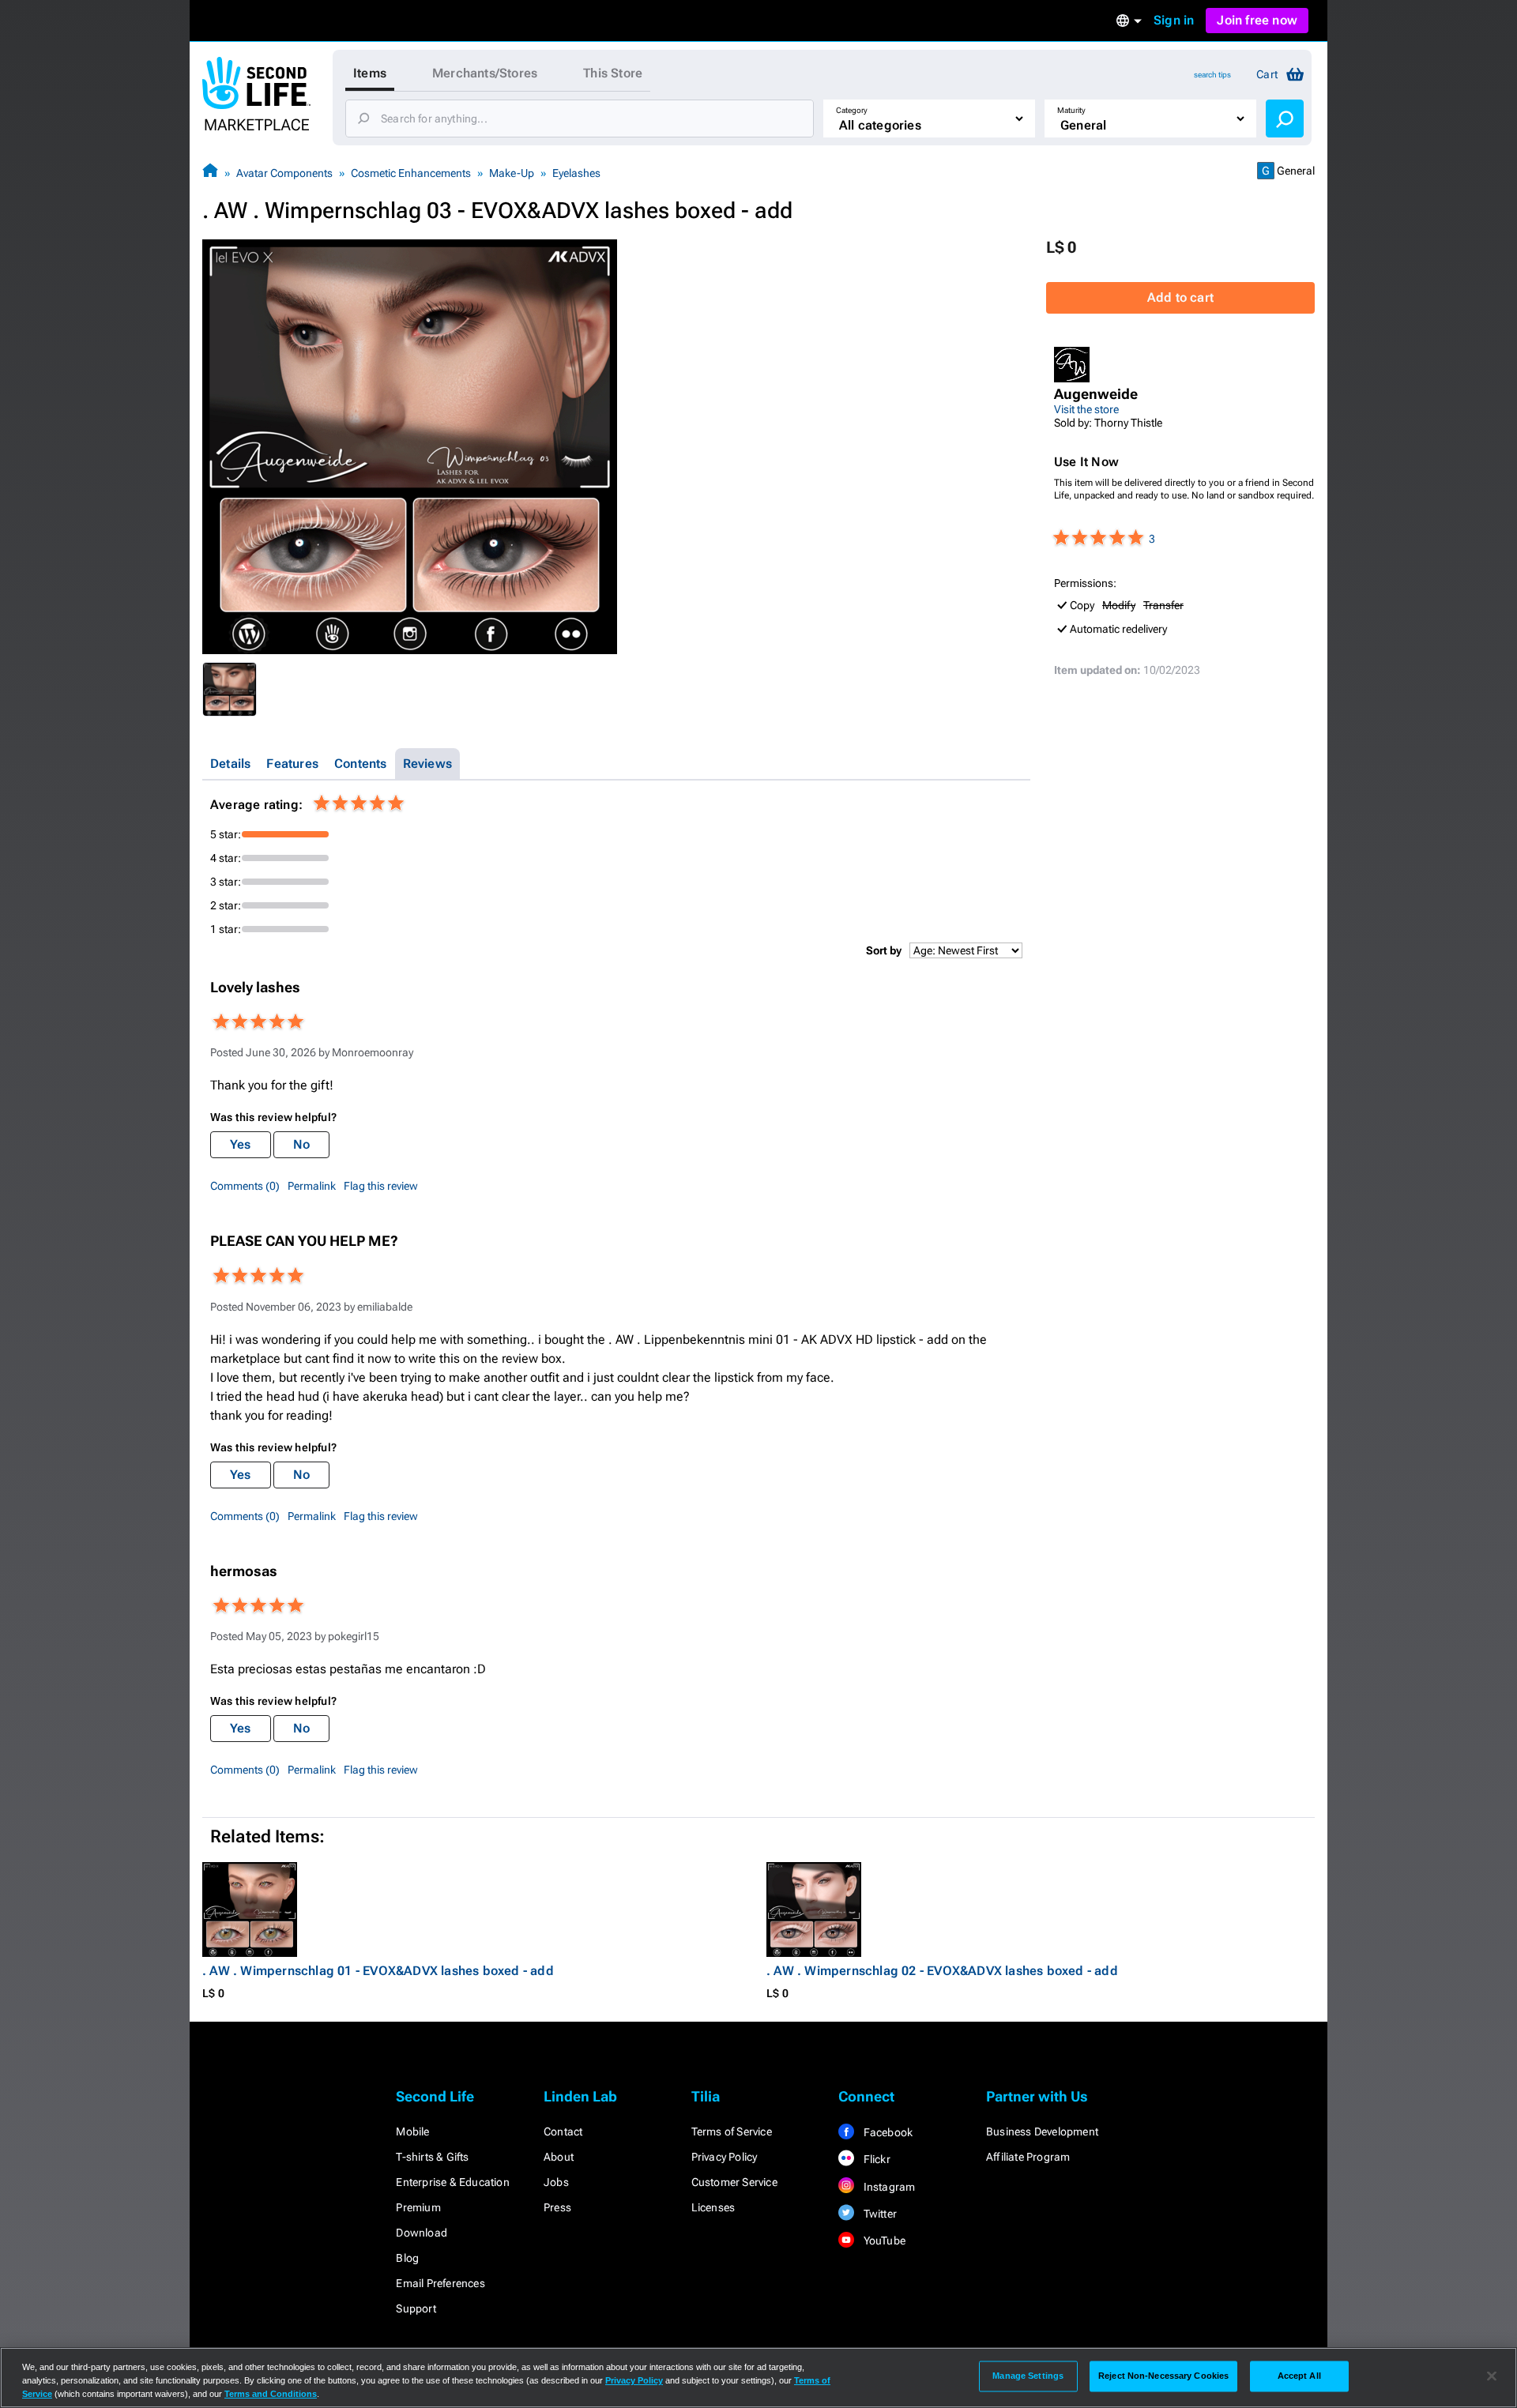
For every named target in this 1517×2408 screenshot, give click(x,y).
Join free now (1257, 20)
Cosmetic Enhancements (411, 173)
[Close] (1492, 2376)
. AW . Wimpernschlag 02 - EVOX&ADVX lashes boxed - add (942, 1971)
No (301, 1144)
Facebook (886, 2132)
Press (557, 2207)
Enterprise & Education (452, 2182)
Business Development (1042, 2131)
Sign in (1174, 20)
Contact (563, 2131)
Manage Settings (1028, 2376)
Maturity (1071, 110)
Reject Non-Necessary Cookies (1163, 2376)
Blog (407, 2258)
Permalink (312, 1186)
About (559, 2157)
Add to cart (1180, 297)
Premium (418, 2207)
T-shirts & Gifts (432, 2157)
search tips (1212, 75)
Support (416, 2308)
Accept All (1299, 2376)
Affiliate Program (1028, 2157)
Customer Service (734, 2182)
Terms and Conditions (271, 2394)
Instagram (888, 2187)
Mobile (412, 2131)
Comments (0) (245, 1186)
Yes (241, 1144)
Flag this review (381, 1186)
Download (422, 2233)
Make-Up (512, 173)
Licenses (713, 2207)
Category (852, 110)
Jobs (556, 2182)
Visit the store (1086, 409)
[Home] (210, 173)
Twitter (879, 2214)
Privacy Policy (725, 2157)
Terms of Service (732, 2131)
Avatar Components (284, 173)
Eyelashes (576, 173)
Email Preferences (440, 2283)
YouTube (883, 2241)
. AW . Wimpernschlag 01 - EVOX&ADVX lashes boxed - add (378, 1971)
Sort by (884, 950)
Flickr (875, 2159)
